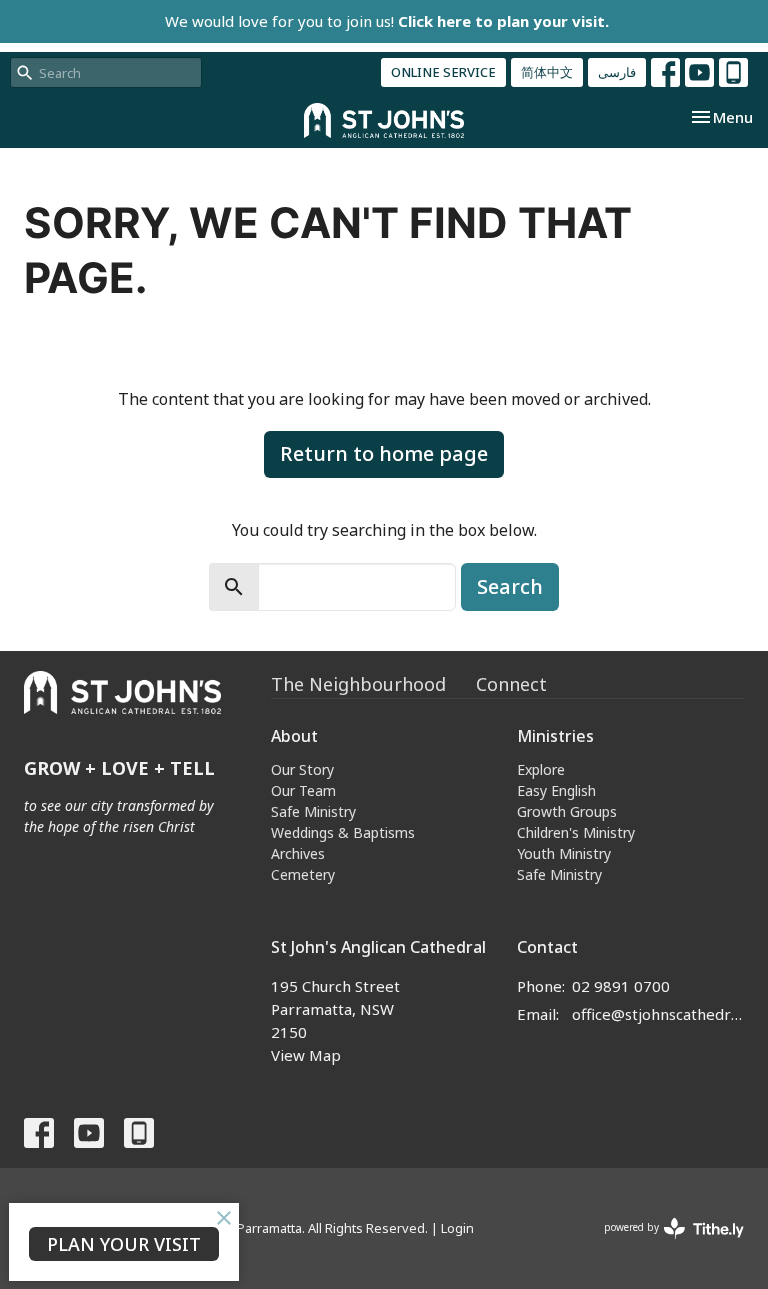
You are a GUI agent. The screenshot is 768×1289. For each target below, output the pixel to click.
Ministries (555, 736)
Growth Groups (567, 811)
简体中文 (547, 72)
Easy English (556, 790)
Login (457, 1228)
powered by (663, 1244)
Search (510, 586)
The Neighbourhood (358, 684)
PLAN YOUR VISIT (124, 1244)
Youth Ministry (564, 853)
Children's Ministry (576, 832)
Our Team (303, 790)
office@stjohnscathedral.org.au (658, 1014)
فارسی (617, 72)
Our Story (302, 769)
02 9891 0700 (621, 986)
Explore (541, 769)
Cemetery (303, 874)
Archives (298, 853)
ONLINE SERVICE (443, 72)
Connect (511, 684)
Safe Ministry (313, 811)
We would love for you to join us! (387, 21)
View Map (306, 1055)
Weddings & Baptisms (343, 832)
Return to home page (384, 453)
